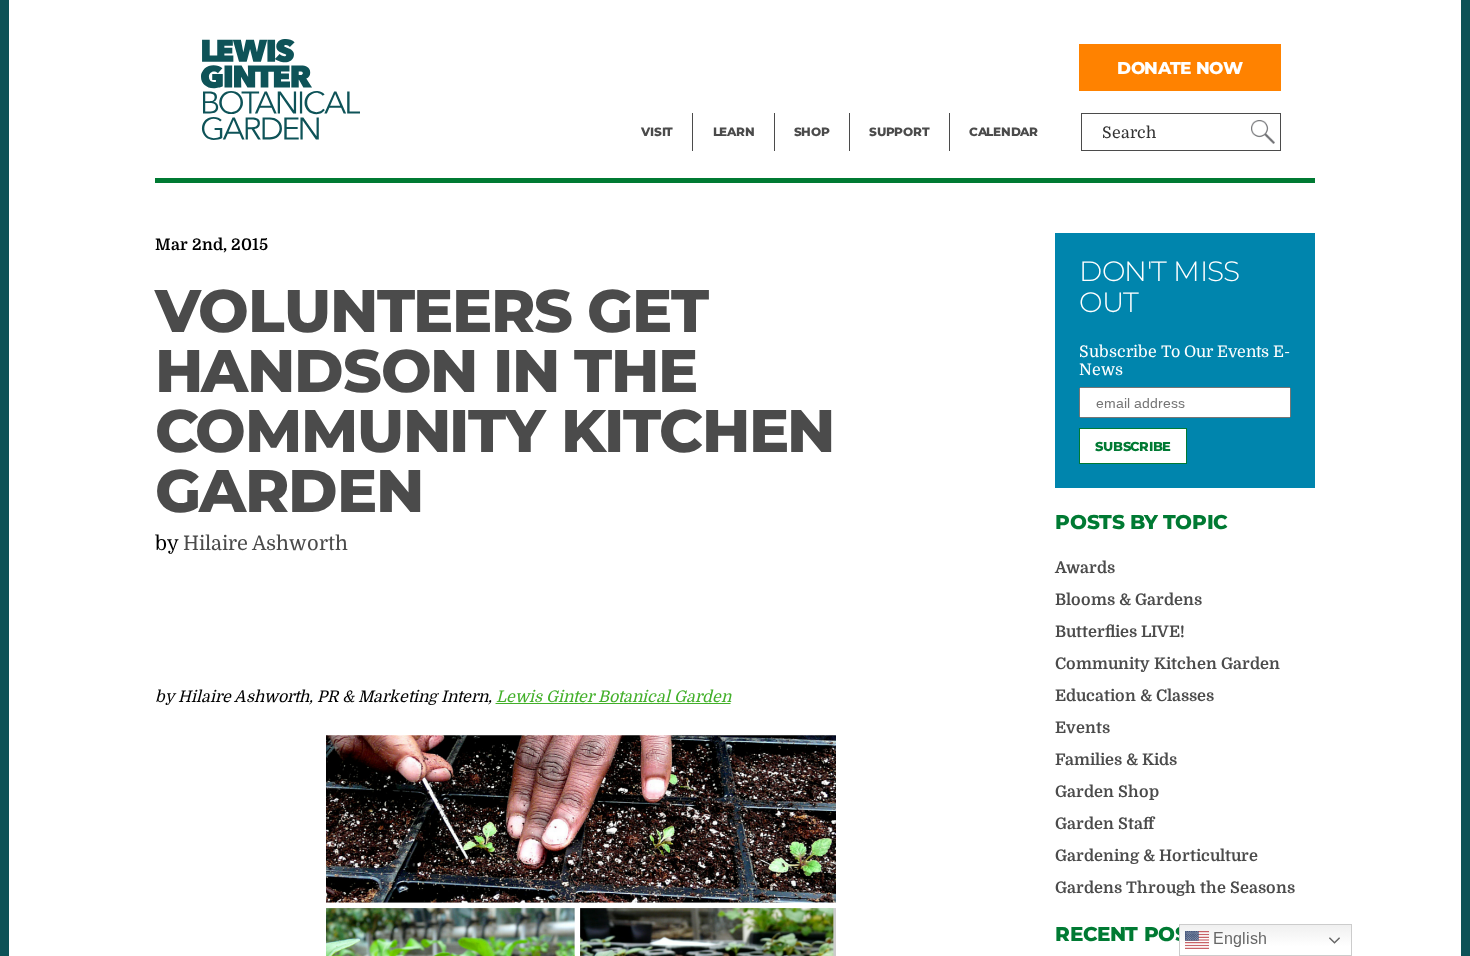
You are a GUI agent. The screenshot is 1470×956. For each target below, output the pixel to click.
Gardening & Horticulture (1156, 856)
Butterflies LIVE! (1120, 632)
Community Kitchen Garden (1167, 664)
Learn (734, 131)
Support (899, 131)
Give (885, 66)
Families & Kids (1116, 760)
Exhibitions (684, 106)
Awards (1085, 568)
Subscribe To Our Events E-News (1184, 361)
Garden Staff (1104, 824)
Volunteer (905, 106)
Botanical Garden (279, 89)
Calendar (1003, 131)
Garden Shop (1107, 792)
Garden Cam (760, 66)
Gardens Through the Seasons (1175, 888)
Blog (729, 106)
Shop (812, 131)
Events (667, 66)
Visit (657, 131)
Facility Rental (696, 26)
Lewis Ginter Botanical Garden (613, 697)
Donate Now (1180, 67)
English (1238, 938)
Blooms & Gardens (1128, 600)
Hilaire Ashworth (265, 543)
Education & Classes (1134, 696)
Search (1129, 133)
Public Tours (760, 26)
